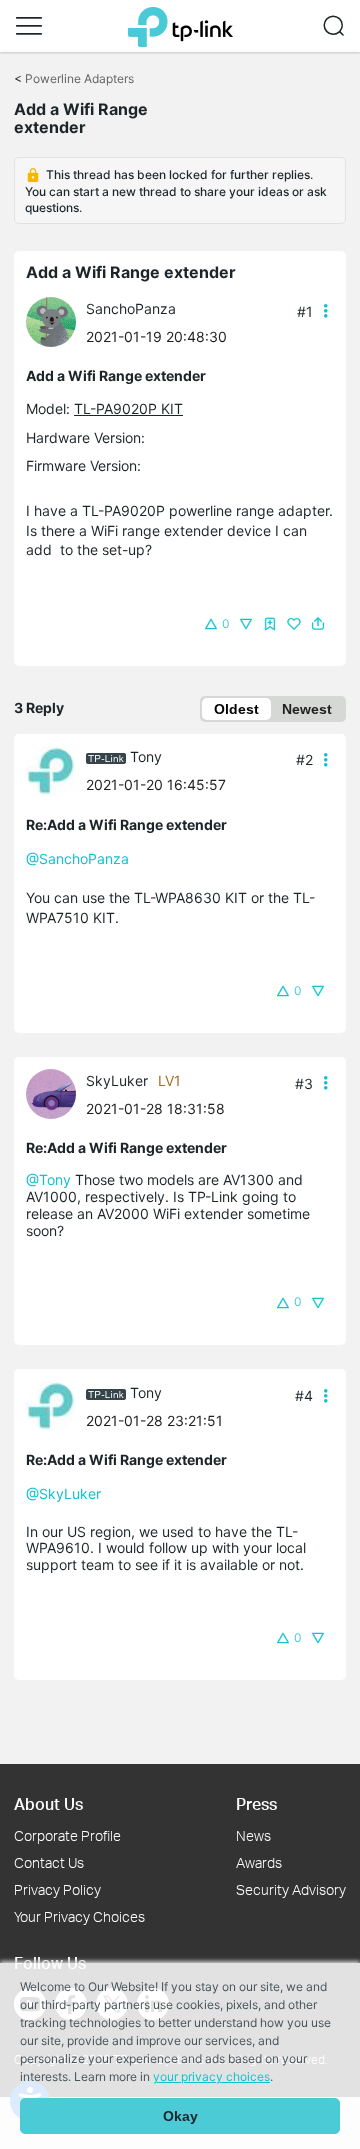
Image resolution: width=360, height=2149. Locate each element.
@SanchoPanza (77, 858)
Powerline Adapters (79, 78)
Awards (259, 1862)
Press (256, 1803)
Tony (146, 756)
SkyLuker (117, 1080)
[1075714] (56, 1092)
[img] (270, 624)
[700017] (56, 769)
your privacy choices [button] (211, 2076)
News (253, 1835)
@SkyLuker (63, 1493)
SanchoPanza (131, 308)
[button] (29, 26)
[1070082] (56, 320)
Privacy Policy (57, 1889)
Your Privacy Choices (79, 1916)
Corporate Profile (67, 1835)
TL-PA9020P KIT (128, 408)
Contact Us (49, 1862)
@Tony (48, 1179)
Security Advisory (291, 1889)
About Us (48, 1803)
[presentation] (51, 322)
